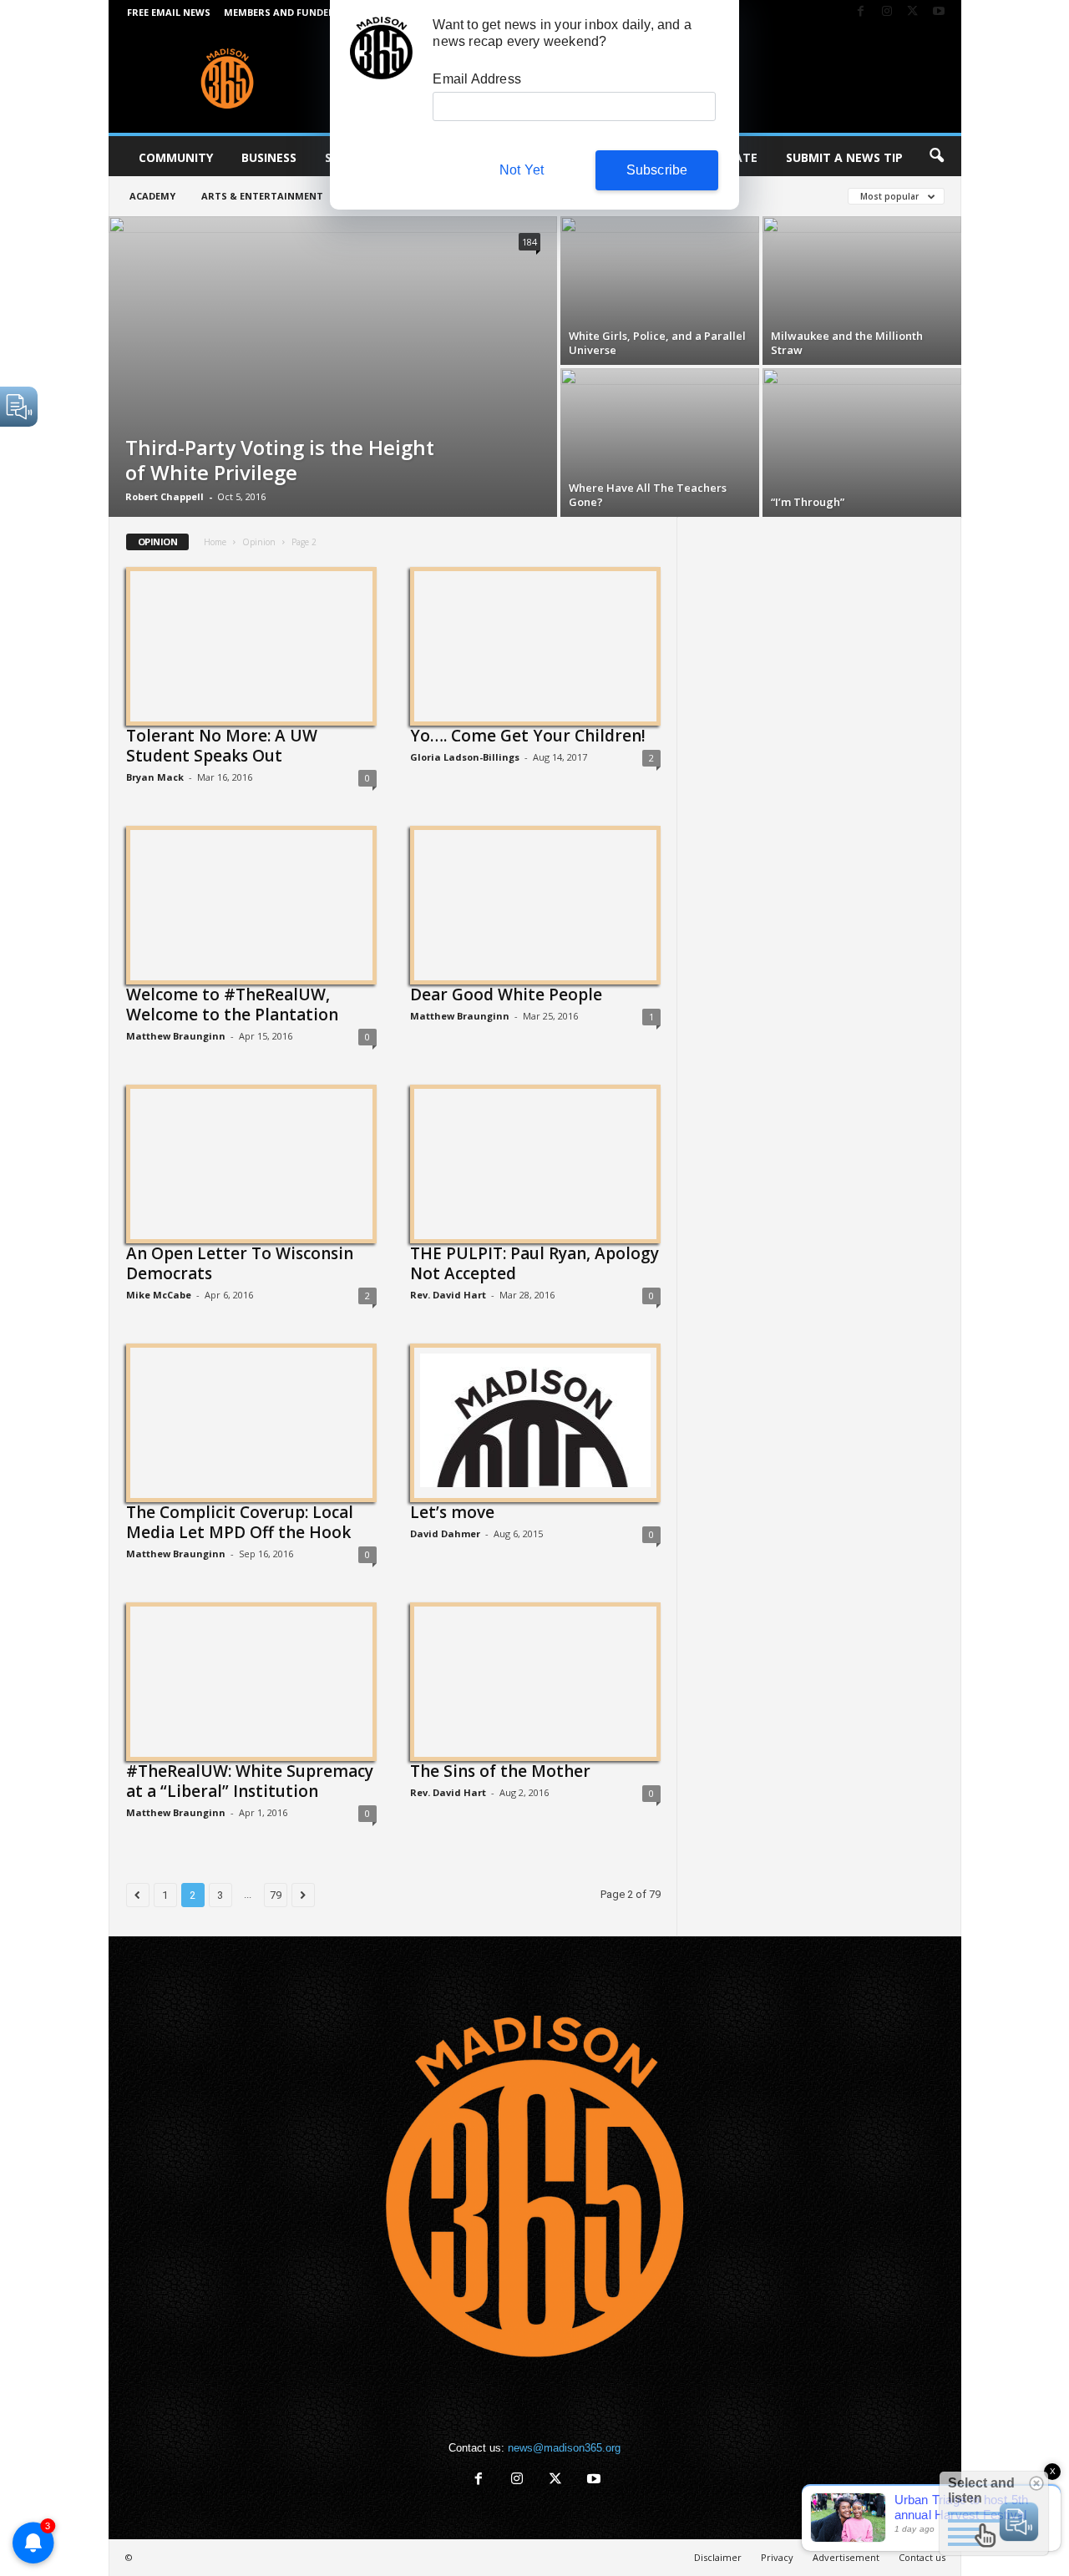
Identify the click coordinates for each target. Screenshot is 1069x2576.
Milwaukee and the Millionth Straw (847, 343)
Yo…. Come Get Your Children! (528, 736)
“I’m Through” (808, 502)
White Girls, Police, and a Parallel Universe (657, 343)
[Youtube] (939, 12)
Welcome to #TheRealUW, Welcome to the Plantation (232, 1005)
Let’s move (452, 1512)
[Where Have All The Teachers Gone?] (660, 443)
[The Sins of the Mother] (535, 1679)
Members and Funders (282, 12)
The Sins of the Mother (500, 1771)
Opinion (259, 542)
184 (529, 242)
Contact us (922, 2557)
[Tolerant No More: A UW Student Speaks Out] (251, 644)
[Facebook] (861, 12)
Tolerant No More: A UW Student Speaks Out (222, 746)
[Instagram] (887, 12)
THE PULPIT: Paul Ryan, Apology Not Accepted (534, 1263)
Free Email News (169, 12)
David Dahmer (445, 1533)
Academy (152, 196)
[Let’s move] (535, 1420)
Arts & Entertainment (262, 196)
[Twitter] (913, 12)
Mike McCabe (159, 1295)
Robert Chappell (165, 496)
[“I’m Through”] (862, 443)
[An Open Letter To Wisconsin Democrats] (251, 1161)
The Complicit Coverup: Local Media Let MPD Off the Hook (240, 1522)
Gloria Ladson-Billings (465, 757)
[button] (936, 156)
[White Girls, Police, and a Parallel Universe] (660, 291)
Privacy (777, 2557)
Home (215, 542)
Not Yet (522, 170)
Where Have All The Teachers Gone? (648, 495)
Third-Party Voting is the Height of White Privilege (280, 460)
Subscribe (657, 170)
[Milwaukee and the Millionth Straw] (862, 291)
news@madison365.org (564, 2448)
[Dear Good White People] (535, 903)
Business (269, 157)
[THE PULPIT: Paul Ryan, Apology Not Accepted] (535, 1161)
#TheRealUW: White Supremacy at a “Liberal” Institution (250, 1781)
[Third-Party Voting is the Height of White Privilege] (333, 367)
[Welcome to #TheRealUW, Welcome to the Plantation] (251, 903)
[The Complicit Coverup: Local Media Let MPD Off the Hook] (251, 1420)
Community (176, 157)
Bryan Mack (155, 777)
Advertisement (846, 2557)
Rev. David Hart (448, 1295)
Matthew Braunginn (176, 1036)
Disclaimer (718, 2557)
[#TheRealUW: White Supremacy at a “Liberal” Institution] (251, 1679)
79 (276, 1895)
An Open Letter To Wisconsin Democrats (240, 1263)
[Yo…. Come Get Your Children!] (535, 644)
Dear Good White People (506, 994)
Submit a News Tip (844, 157)
